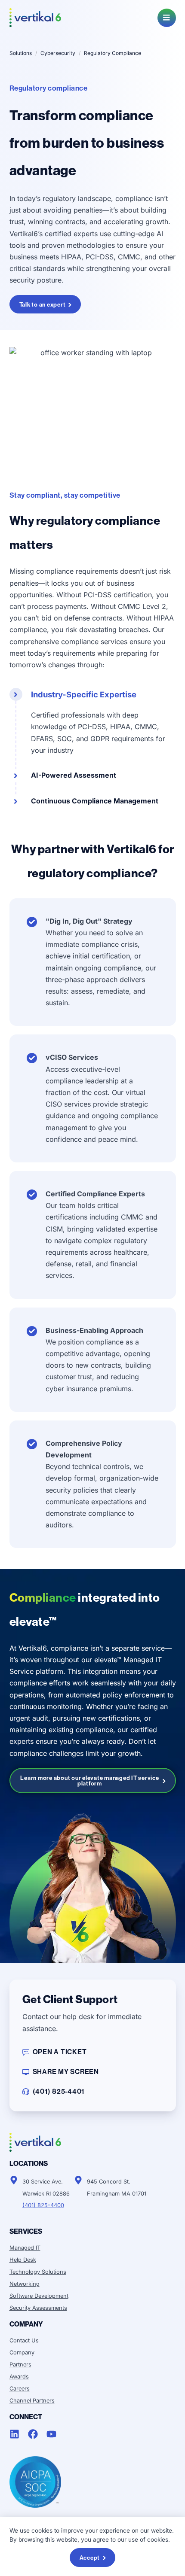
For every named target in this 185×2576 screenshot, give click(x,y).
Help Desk (23, 2260)
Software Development (39, 2296)
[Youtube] (51, 2434)
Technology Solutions (38, 2272)
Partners (20, 2365)
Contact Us (24, 2340)
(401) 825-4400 (43, 2205)
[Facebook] (33, 2434)
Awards (19, 2377)
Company (22, 2352)
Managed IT (25, 2248)
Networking (25, 2284)
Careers (20, 2389)
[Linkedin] (14, 2434)
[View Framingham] (78, 2180)
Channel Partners (32, 2401)
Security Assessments (38, 2308)
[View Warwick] (14, 2180)
